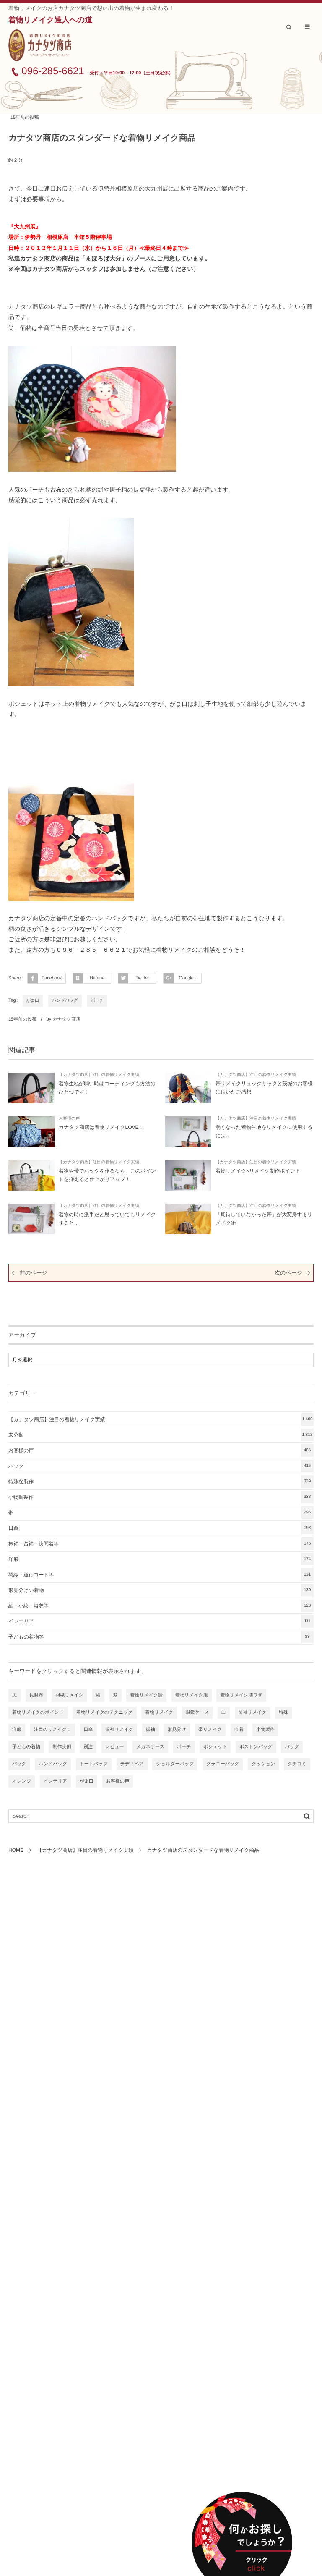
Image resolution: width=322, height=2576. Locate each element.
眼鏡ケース (197, 1712)
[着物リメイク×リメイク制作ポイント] (188, 1175)
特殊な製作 (160, 1482)
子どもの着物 (26, 1747)
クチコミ (297, 1764)
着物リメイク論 (146, 1695)
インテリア (160, 1621)
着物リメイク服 (192, 1695)
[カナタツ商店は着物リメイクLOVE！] (31, 1132)
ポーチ (97, 1001)
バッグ (160, 1466)
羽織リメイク (69, 1695)
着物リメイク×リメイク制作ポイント (258, 1171)
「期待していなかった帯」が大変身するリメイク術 (264, 1219)
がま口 (33, 1001)
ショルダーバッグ (175, 1764)
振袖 (151, 1730)
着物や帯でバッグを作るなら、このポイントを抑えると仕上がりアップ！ (107, 1175)
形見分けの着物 (160, 1590)
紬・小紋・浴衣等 (160, 1606)
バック (19, 1764)
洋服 (160, 1559)
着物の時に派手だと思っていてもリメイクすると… (107, 1219)
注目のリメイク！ (53, 1730)
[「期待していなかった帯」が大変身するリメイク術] (188, 1219)
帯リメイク (210, 1730)
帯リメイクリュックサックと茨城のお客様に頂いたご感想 (264, 1088)
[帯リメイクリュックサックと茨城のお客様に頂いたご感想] (188, 1088)
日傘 (160, 1528)
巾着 (239, 1730)
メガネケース (150, 1747)
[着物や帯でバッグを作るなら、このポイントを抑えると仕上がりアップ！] (31, 1175)
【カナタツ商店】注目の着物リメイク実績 (99, 1075)
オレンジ (22, 1781)
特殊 (283, 1712)
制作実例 (62, 1747)
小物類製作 (160, 1497)
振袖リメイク (119, 1730)
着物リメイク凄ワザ (241, 1695)
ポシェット (215, 1747)
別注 (88, 1747)
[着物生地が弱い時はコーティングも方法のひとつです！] (31, 1088)
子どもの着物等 (159, 1637)
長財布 (36, 1695)
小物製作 (265, 1730)
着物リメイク (159, 1712)
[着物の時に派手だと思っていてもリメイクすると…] (31, 1219)
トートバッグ (94, 1764)
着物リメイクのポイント (38, 1712)
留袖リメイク (253, 1712)
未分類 (161, 1435)
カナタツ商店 (66, 1019)
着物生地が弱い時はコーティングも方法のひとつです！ (107, 1088)
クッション (263, 1764)
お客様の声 (69, 1119)
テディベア (132, 1764)
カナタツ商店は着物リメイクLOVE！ (101, 1127)
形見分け (177, 1730)
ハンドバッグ (65, 1001)
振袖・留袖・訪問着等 (160, 1544)
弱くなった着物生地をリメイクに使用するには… (264, 1131)
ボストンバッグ (256, 1747)
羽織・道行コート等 (160, 1575)
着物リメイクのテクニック (105, 1712)
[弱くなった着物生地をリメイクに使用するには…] (188, 1132)
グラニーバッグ (223, 1764)
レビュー (115, 1747)
